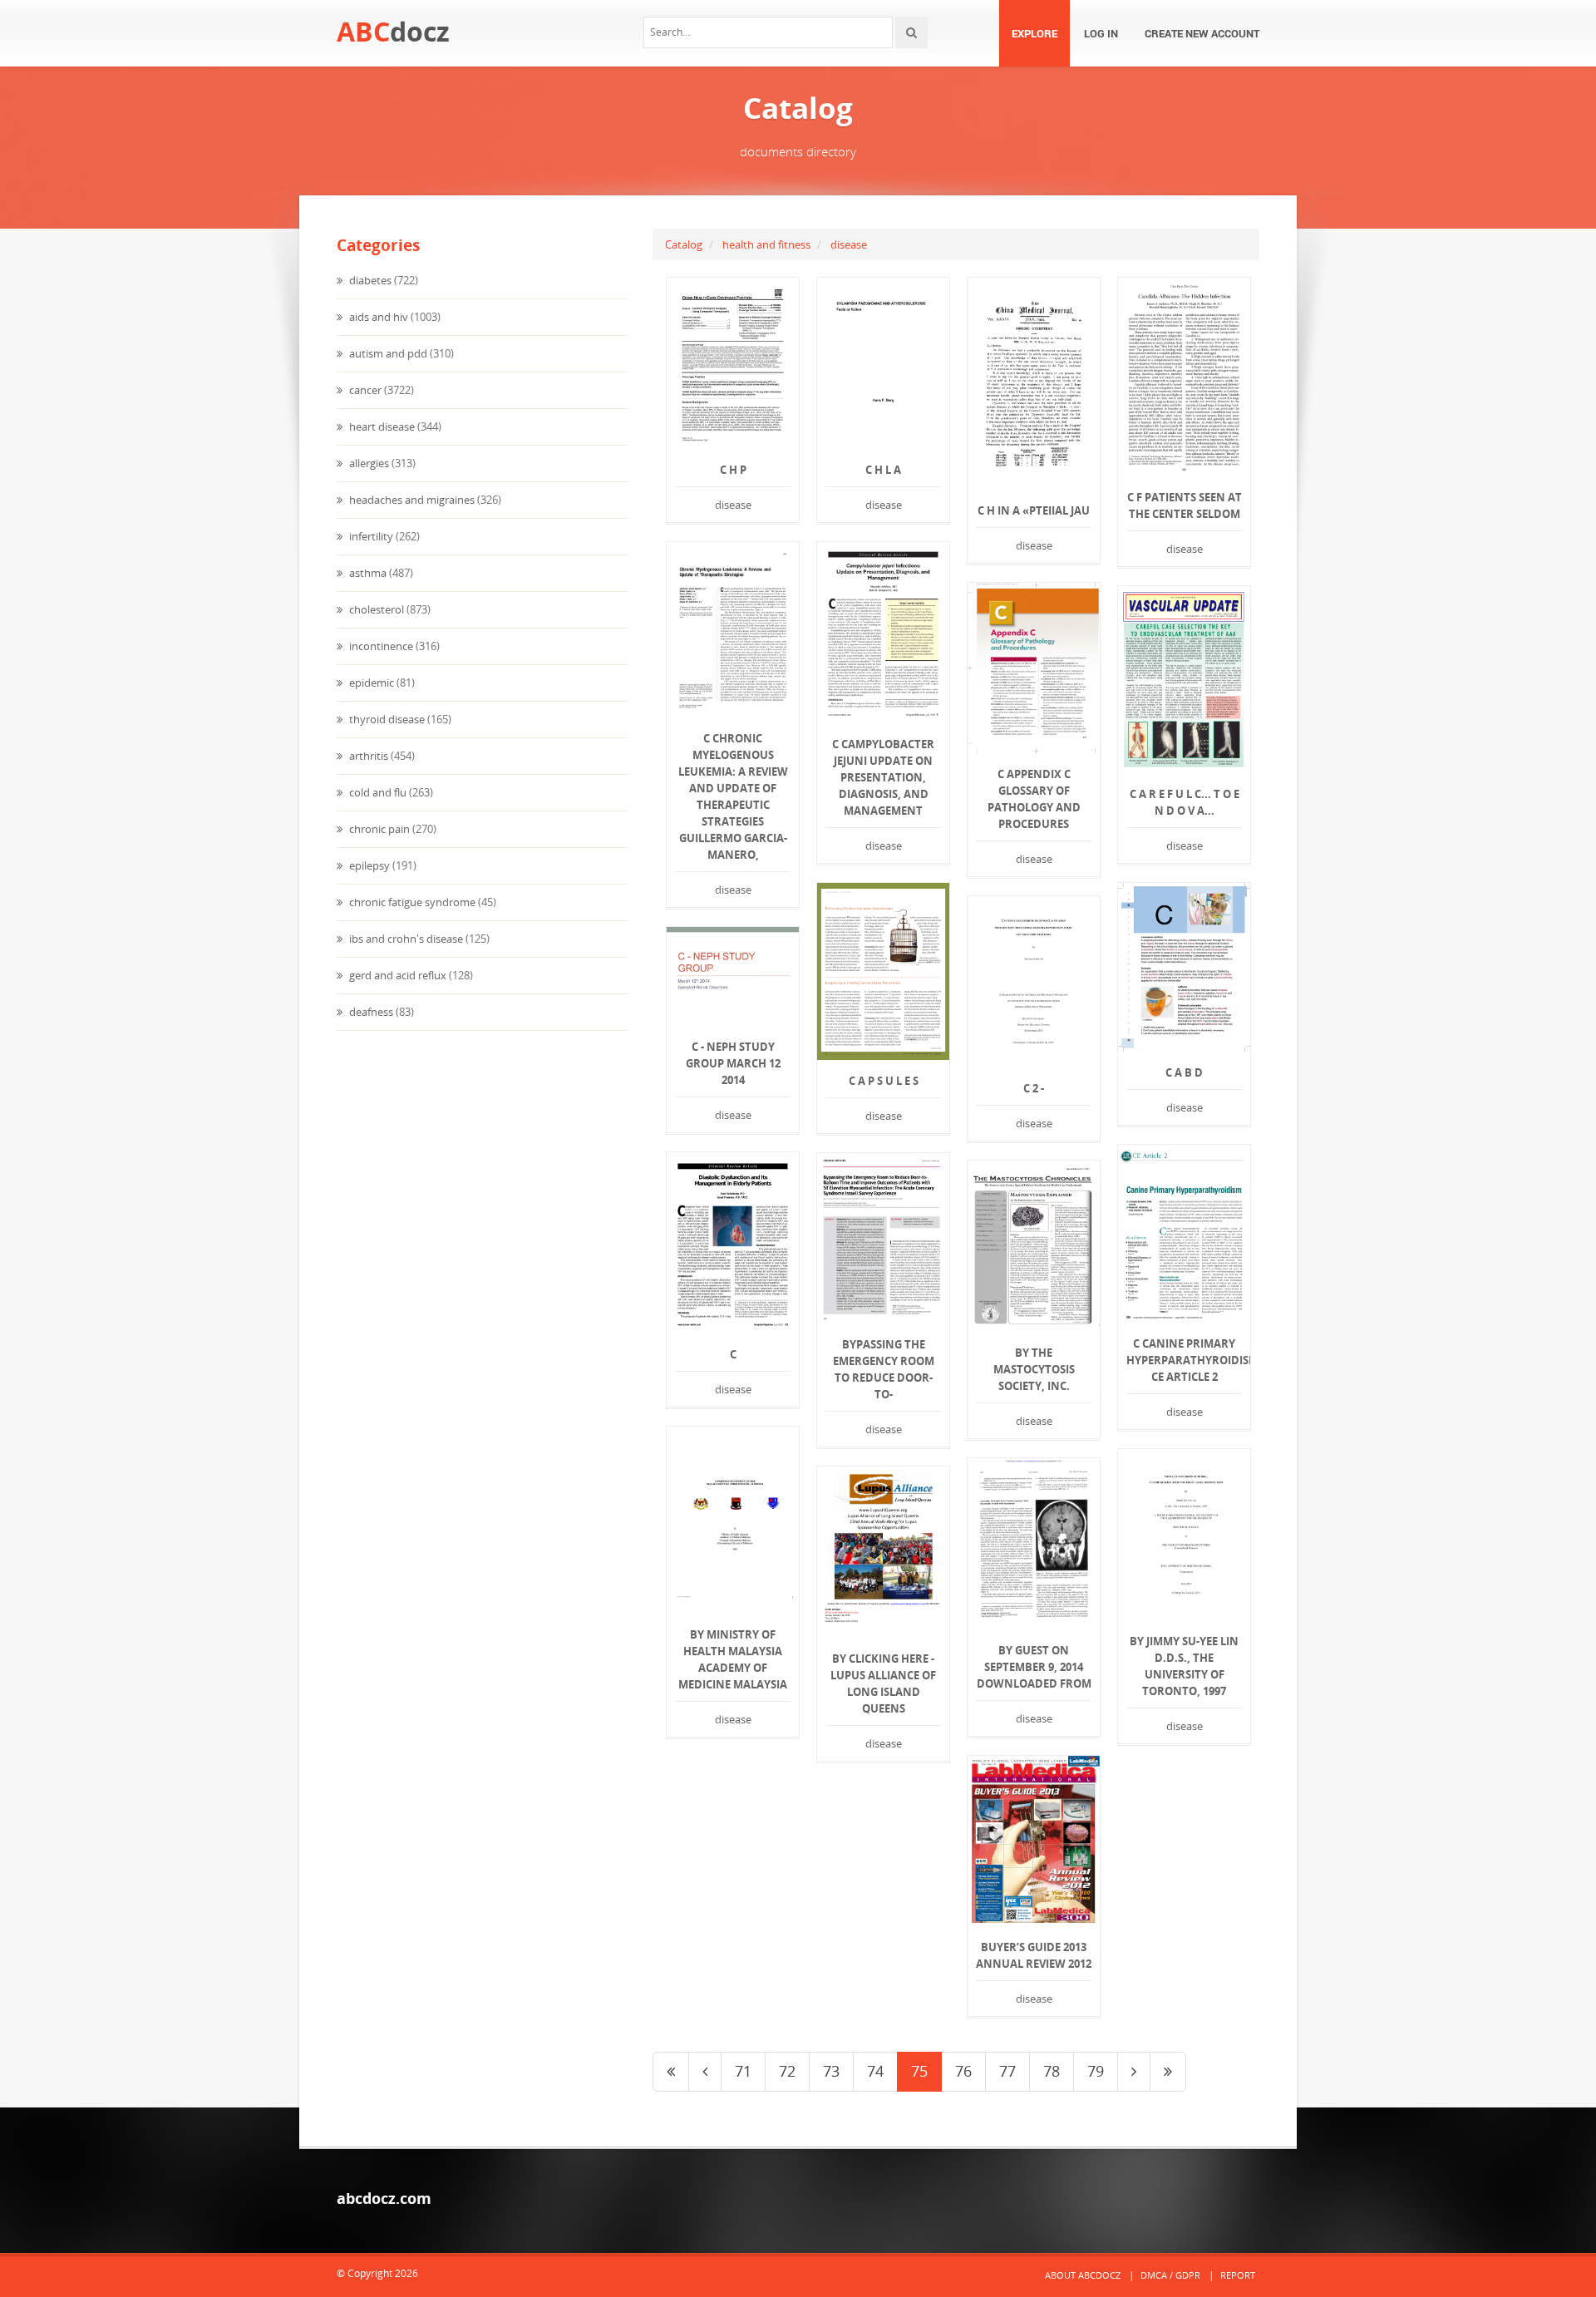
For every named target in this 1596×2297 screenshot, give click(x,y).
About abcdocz (1083, 2275)
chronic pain (378, 829)
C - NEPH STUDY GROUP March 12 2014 (733, 1063)
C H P (733, 470)
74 (875, 2071)
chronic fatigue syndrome (411, 902)
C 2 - (1034, 1088)
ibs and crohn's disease (405, 939)
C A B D (1184, 1072)
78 (1052, 2071)
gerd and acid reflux (397, 975)
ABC (393, 31)
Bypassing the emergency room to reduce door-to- (884, 1369)
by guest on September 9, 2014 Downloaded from (1034, 1667)
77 (1007, 2071)
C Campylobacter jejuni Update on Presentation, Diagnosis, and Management (883, 777)
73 (831, 2071)
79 (1096, 2071)
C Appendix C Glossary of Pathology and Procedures (1034, 799)
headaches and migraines (411, 500)
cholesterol (375, 609)
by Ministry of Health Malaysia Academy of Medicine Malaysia (733, 1659)
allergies (368, 463)
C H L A (883, 470)
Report (1238, 2275)
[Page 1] (671, 2072)
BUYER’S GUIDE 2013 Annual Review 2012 (1034, 1955)
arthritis (367, 756)
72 (787, 2071)
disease (849, 244)
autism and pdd (387, 353)
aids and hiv (377, 317)
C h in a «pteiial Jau (1034, 510)
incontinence (380, 646)
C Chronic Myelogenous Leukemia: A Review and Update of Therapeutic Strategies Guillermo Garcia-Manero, (733, 796)
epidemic (370, 683)
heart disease (381, 426)
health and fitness (766, 244)
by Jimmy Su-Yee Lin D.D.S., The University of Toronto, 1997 (1184, 1666)
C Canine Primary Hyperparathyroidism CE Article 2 (1184, 1360)
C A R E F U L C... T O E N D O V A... (1185, 802)
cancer (364, 390)
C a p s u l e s (884, 1081)
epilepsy (368, 865)
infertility (370, 536)
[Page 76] (1134, 2072)
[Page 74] (705, 2072)
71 (743, 2071)
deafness (370, 1012)
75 (919, 2071)
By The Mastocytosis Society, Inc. (1034, 1369)
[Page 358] (1168, 2072)
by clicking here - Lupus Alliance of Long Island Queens (883, 1683)
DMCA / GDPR (1170, 2275)
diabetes (369, 280)
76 (963, 2071)
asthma (367, 573)
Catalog (684, 244)
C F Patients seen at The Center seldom (1185, 505)
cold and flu (377, 792)
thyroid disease (386, 719)
